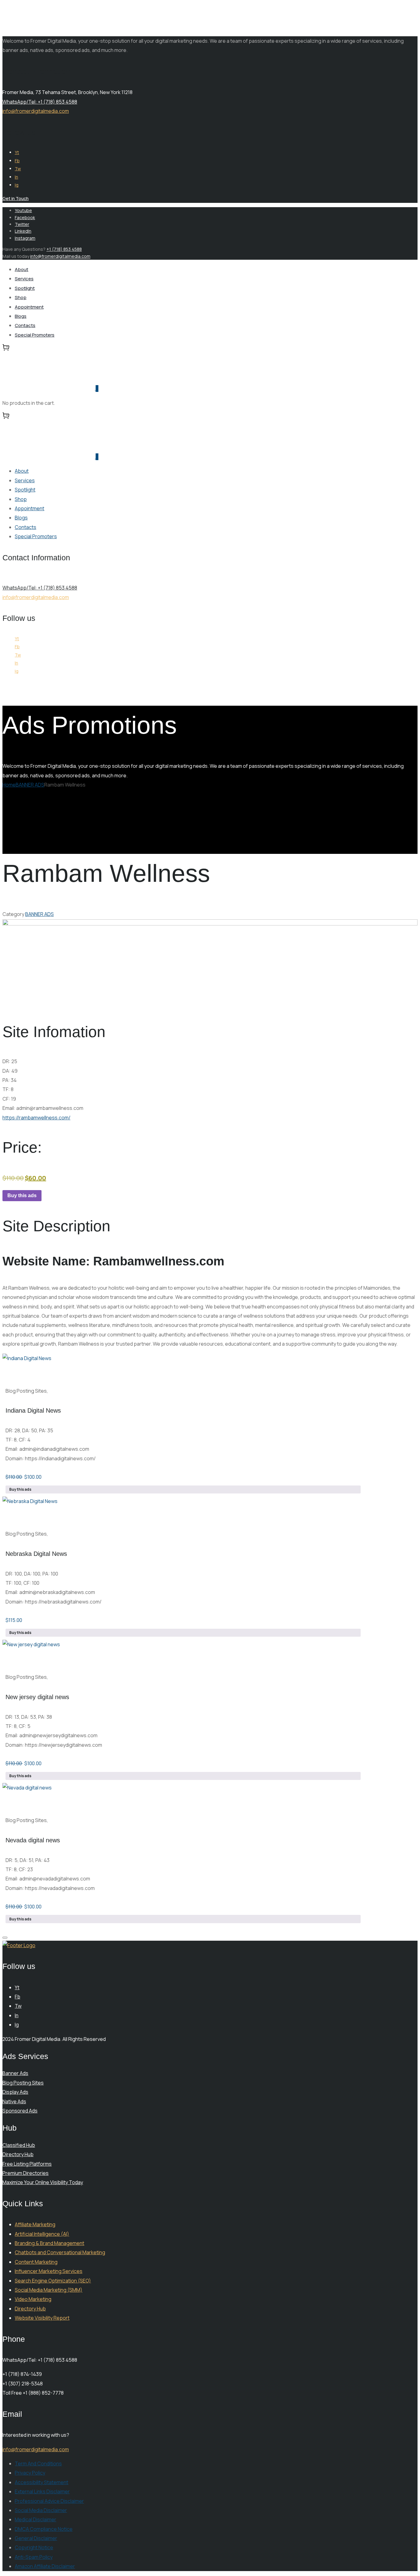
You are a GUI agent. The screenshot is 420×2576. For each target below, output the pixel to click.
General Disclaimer (36, 2538)
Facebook (25, 217)
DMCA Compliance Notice (44, 2529)
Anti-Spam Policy (34, 2557)
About (22, 269)
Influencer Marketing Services (49, 2271)
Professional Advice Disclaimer (49, 2501)
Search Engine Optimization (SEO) (53, 2281)
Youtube (23, 210)
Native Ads (14, 2101)
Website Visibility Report (42, 2318)
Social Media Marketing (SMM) (49, 2290)
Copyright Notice (34, 2547)
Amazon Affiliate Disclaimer (45, 2566)
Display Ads (15, 2092)
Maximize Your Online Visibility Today (43, 2182)
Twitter (22, 224)
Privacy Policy (30, 2473)
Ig (17, 185)
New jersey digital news (37, 1697)
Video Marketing (33, 2299)
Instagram (25, 238)
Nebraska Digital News (36, 1554)
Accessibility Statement (42, 2482)
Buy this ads (22, 1195)
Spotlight (25, 288)
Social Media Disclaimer (41, 2510)
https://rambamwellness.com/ (36, 1118)
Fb (17, 161)
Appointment (29, 307)
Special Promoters (35, 335)
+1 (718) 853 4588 (64, 249)
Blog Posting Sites (23, 2083)
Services (24, 279)
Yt (17, 152)
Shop (21, 297)
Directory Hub (18, 2154)
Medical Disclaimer (36, 2519)
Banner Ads (15, 2073)
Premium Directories (26, 2173)
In (16, 177)
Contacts (25, 325)
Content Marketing (36, 2262)
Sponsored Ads (20, 2111)
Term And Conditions (38, 2464)
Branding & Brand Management (50, 2243)
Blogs (21, 316)
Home (9, 785)
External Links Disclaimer (42, 2491)
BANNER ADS (30, 785)
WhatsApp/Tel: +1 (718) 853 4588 (40, 102)
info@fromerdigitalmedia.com (36, 111)
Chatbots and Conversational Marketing (60, 2252)
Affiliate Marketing (35, 2224)
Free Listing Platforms (27, 2164)
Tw (18, 169)
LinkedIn (23, 231)
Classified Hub (19, 2145)
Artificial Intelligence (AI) (42, 2234)
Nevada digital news (33, 1840)
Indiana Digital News (33, 1410)
